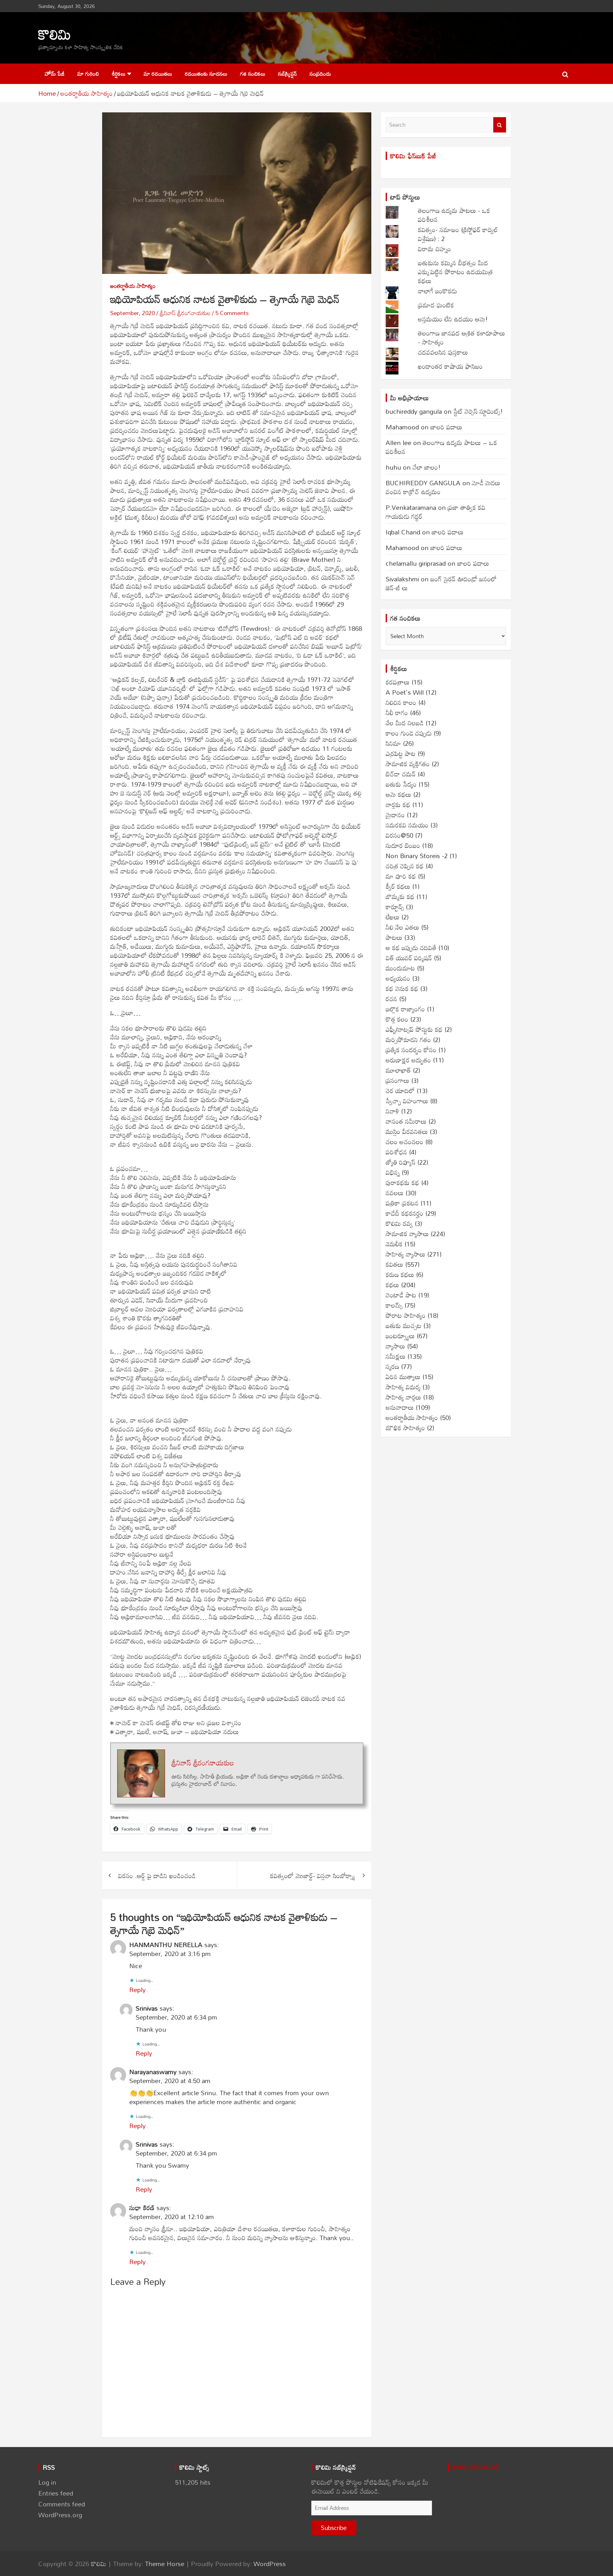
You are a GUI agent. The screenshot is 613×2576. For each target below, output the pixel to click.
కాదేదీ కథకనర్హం (405, 1213)
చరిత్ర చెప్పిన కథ (405, 866)
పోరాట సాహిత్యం (406, 1315)
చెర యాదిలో (400, 1091)
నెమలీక (394, 1244)
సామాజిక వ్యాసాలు (407, 1234)
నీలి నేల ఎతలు (402, 927)
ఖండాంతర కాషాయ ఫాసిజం (450, 366)
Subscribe (334, 2528)
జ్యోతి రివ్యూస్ (401, 1162)
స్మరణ (392, 1366)
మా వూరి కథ (401, 876)
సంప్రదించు (320, 74)
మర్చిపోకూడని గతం (408, 1039)
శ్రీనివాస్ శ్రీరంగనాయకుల (185, 313)
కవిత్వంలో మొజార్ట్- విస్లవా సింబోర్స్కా (313, 1876)
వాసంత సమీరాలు (406, 1121)
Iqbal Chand (403, 532)
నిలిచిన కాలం (401, 702)
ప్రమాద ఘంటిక (436, 305)
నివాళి (392, 1111)
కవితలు (394, 1264)
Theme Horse (165, 2564)
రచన (391, 999)
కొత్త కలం (397, 1019)
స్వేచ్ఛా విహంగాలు (407, 1101)
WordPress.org (60, 2515)
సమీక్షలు (396, 1356)
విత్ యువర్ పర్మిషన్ (409, 958)
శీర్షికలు (119, 74)
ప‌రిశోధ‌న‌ (396, 1152)
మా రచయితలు (158, 74)
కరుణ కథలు (400, 1274)
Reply (137, 1990)
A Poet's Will (405, 692)
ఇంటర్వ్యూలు (400, 1336)
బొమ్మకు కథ (400, 896)
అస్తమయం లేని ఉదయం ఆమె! (453, 319)
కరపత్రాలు (398, 682)
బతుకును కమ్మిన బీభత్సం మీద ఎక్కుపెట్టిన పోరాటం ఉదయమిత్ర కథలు (455, 272)
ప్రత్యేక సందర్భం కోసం (411, 1050)
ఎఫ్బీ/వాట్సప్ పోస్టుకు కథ (414, 1029)
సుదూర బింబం (403, 845)
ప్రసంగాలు (397, 1080)
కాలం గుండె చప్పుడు (409, 733)
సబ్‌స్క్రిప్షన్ (288, 74)
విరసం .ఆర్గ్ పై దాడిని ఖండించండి (157, 1876)
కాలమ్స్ (394, 1305)
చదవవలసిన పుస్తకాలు (443, 352)
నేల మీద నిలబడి (405, 723)
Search (500, 125)
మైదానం (395, 815)
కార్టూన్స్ (395, 907)
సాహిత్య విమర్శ (403, 1387)
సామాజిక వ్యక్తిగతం (408, 764)
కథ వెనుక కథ (402, 988)
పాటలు (394, 937)
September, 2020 (132, 313)
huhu (393, 467)
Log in (47, 2482)
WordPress (270, 2564)
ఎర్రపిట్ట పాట (401, 753)
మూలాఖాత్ (398, 1070)
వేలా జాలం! (427, 467)
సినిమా (393, 743)
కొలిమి (55, 34)
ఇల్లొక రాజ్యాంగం (405, 1009)
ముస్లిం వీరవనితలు (407, 1131)
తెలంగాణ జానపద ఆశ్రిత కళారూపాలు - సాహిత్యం (462, 337)
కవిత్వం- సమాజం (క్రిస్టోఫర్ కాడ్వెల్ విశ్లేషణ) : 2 (458, 234)
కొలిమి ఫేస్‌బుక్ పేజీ (413, 156)
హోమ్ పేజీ (55, 74)
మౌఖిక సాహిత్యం (405, 1428)
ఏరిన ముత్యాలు (403, 1377)
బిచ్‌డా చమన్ (401, 774)
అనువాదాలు (400, 1407)
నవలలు (395, 1193)
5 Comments (232, 313)
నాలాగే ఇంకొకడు (437, 291)
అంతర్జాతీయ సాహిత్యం (133, 286)
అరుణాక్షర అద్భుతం (408, 1060)
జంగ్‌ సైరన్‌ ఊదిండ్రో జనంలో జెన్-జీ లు (441, 583)
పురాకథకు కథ (402, 1182)
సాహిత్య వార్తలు (403, 1397)
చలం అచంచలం (405, 1142)
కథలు (392, 1285)
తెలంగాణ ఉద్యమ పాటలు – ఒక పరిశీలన (441, 447)
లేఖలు (393, 917)
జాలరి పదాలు (446, 427)
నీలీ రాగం (397, 713)
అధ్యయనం (398, 978)
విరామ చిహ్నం (435, 249)
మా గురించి (88, 74)
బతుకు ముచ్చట (404, 1326)
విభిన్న (393, 1172)
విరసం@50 (399, 835)
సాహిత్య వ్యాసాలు (405, 1254)
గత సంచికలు (253, 74)
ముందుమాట (400, 968)
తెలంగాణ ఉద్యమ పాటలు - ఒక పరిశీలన (454, 215)
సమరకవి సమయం (407, 825)
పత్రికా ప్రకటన (402, 1203)
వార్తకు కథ (398, 805)
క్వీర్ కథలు (398, 886)
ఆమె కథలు (398, 794)
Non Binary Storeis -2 (417, 856)
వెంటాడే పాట (401, 1295)
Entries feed (56, 2493)
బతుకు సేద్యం (401, 784)
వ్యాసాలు (395, 1346)
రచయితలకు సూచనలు (206, 74)
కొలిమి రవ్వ (399, 1223)
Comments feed (62, 2504)
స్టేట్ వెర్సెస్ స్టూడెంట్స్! (478, 411)
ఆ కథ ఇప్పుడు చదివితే (411, 948)
